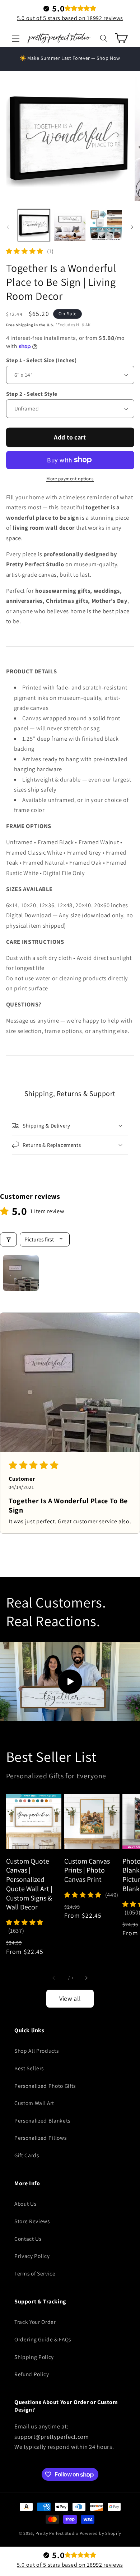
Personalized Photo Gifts (45, 2086)
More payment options (70, 479)
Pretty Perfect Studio (57, 2533)
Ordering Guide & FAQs (43, 2339)
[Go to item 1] (21, 1273)
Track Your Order (35, 2322)
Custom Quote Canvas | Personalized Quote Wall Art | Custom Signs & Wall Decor (29, 1884)
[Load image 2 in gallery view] (70, 225)
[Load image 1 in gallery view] (34, 225)
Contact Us (28, 2239)
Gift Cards (27, 2155)
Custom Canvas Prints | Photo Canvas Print (87, 1870)
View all (70, 1998)
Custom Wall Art (34, 2103)
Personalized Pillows (40, 2138)
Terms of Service (35, 2273)
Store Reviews (32, 2221)
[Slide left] (8, 227)
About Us (25, 2203)
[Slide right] (132, 227)
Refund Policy (32, 2374)
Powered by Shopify (101, 2533)
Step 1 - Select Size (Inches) (41, 360)
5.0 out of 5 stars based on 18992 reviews (70, 18)
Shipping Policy (34, 2357)
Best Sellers (29, 2068)
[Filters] (8, 1239)
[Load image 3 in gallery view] (106, 225)
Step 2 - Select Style (32, 394)
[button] (16, 38)
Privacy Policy (32, 2256)
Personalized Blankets (42, 2120)
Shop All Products (36, 2051)
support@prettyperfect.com (52, 2437)
